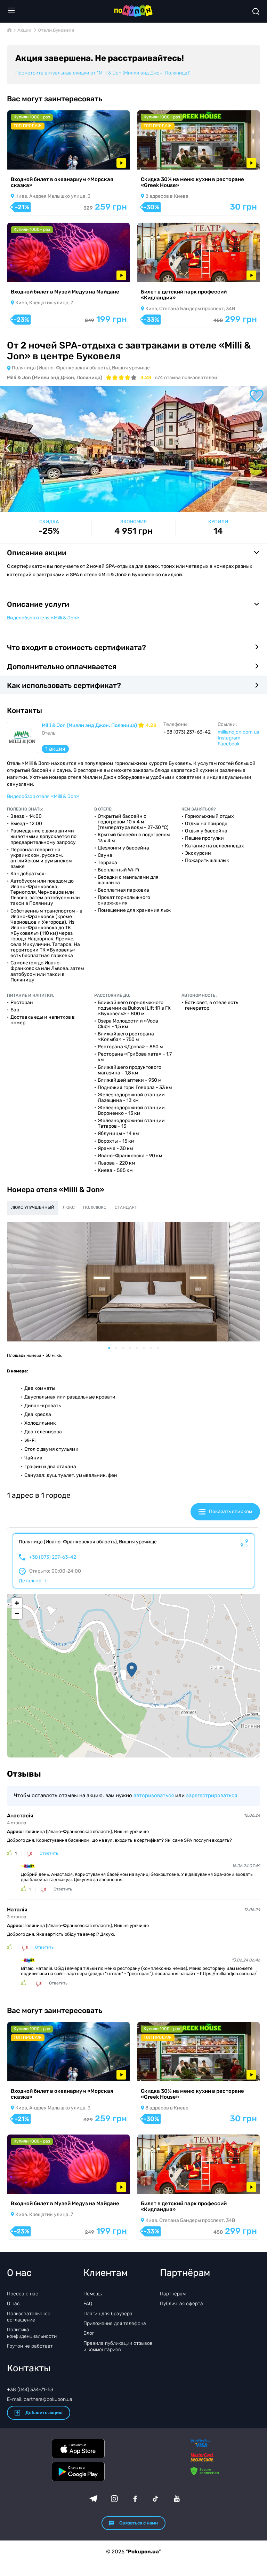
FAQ (88, 2304)
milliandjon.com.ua (238, 732)
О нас (13, 2304)
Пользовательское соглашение (29, 2317)
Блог (89, 2333)
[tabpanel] (133, 1282)
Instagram (229, 738)
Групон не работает (30, 2346)
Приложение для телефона (115, 2323)
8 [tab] (161, 1348)
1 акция (55, 749)
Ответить (49, 1853)
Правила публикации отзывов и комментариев (118, 2346)
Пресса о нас (23, 2294)
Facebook (229, 744)
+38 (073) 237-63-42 (52, 1557)
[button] (132, 1670)
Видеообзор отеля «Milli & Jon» (43, 618)
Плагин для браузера (108, 2314)
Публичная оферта (181, 2304)
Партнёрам (173, 2294)
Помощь (93, 2294)
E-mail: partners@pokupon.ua (40, 2399)
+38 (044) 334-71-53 (30, 2390)
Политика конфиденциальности (32, 2333)
